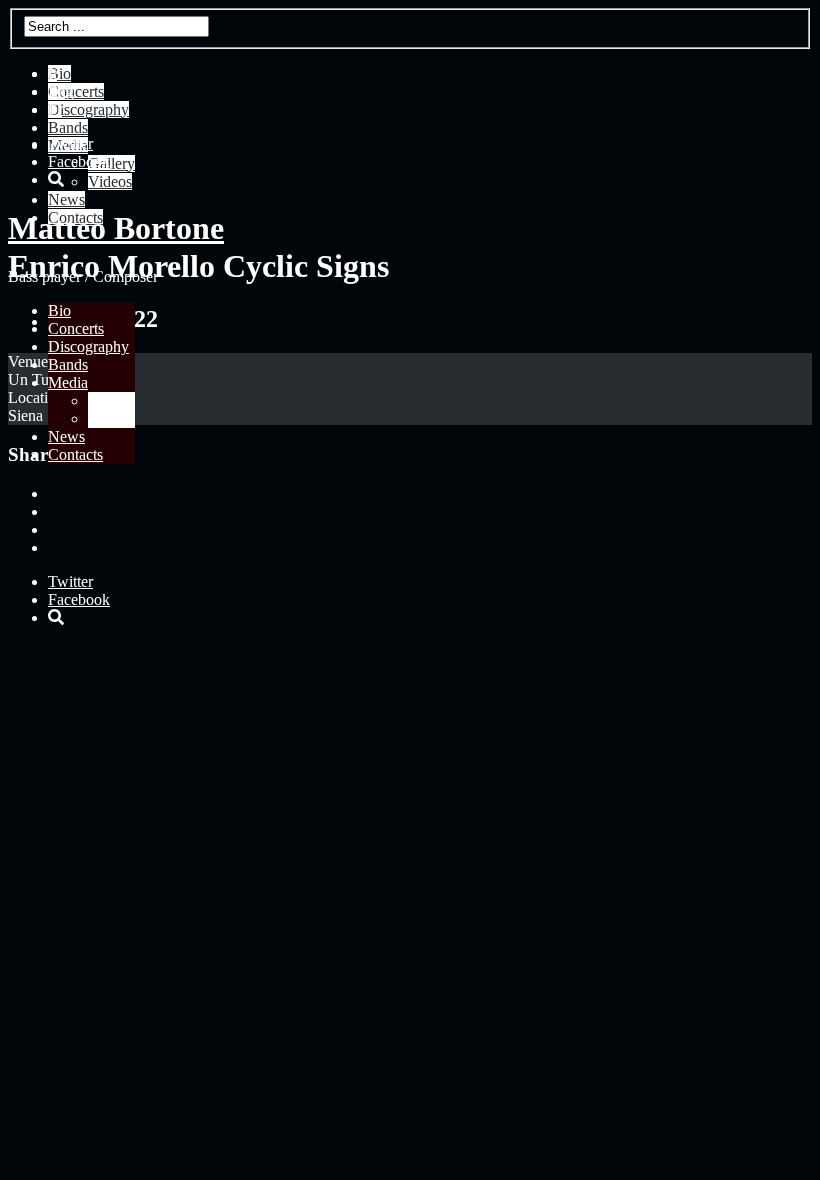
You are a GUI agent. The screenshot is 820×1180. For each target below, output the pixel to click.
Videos (110, 418)
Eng (61, 91)
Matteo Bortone (116, 228)
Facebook (79, 161)
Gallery (111, 400)
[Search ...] (56, 179)
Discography (88, 346)
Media (68, 382)
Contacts (75, 454)
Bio (59, 310)
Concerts (76, 328)
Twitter (70, 143)
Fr (55, 109)
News (66, 436)
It (52, 73)
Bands (68, 364)
